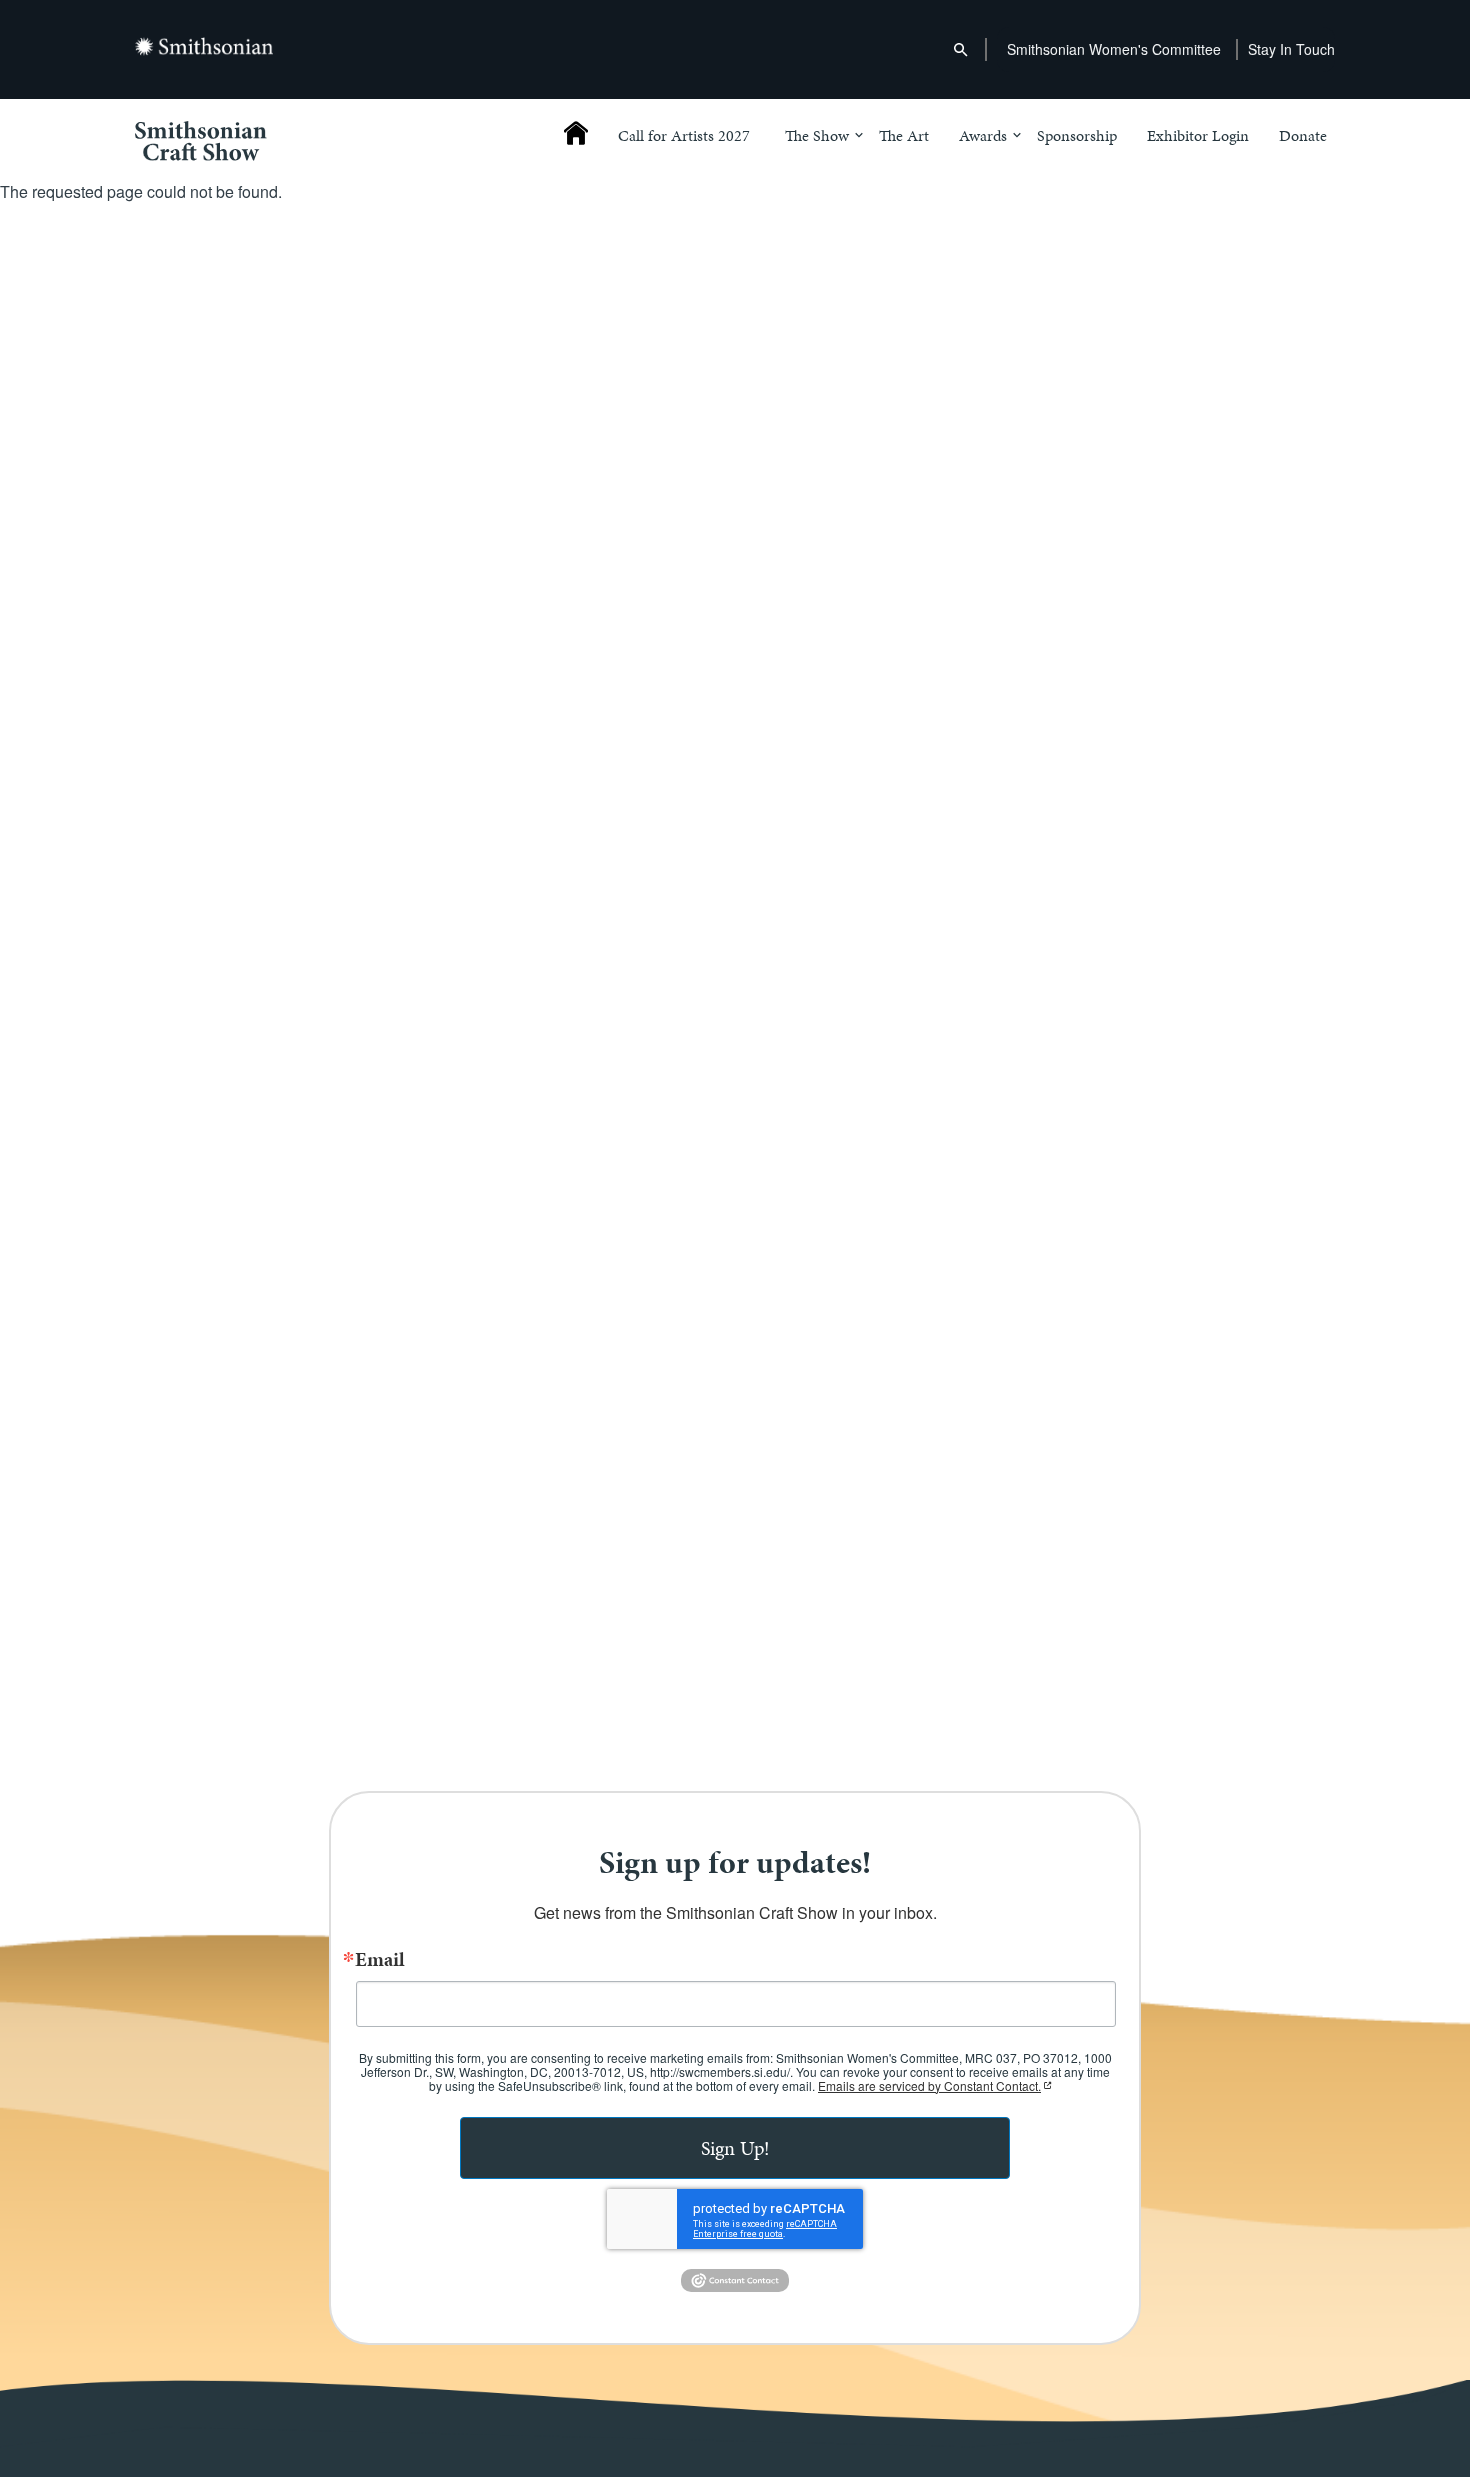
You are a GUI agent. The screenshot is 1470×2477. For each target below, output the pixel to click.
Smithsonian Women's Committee (1114, 49)
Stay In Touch (1291, 49)
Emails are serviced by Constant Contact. (929, 2085)
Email (380, 1959)
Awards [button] (983, 137)
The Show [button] (817, 137)
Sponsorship (1077, 137)
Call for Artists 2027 (684, 137)
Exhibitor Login (1198, 137)
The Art (904, 137)
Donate (1303, 137)
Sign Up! (735, 2148)
